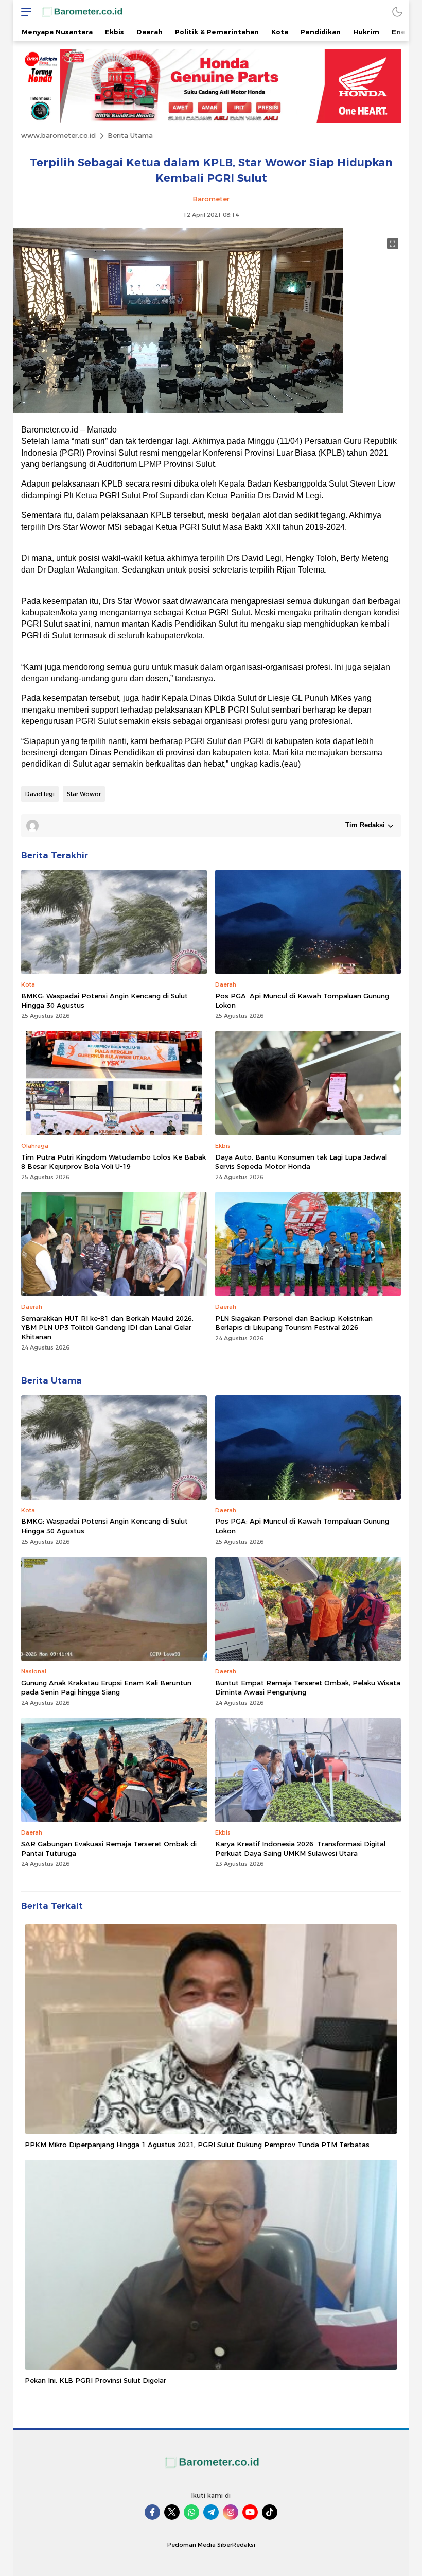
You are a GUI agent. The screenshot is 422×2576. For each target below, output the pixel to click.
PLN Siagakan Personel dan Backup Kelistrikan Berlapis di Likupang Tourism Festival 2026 (294, 1323)
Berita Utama (130, 135)
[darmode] (397, 12)
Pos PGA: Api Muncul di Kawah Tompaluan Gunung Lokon (302, 1000)
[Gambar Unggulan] (178, 410)
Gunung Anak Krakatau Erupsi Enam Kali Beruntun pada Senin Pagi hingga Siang (106, 1687)
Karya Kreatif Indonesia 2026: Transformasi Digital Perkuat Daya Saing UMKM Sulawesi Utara (300, 1848)
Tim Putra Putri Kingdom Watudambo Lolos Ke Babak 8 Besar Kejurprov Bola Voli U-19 (113, 1162)
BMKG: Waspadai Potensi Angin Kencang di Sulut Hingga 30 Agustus (104, 1000)
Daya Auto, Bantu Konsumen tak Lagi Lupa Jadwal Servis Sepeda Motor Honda (301, 1162)
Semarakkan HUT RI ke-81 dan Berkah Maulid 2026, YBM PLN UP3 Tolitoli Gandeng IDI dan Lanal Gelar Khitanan (107, 1327)
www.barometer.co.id (58, 135)
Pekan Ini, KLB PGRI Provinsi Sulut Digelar (95, 2380)
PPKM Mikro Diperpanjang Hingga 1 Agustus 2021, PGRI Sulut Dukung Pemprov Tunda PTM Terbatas (197, 2145)
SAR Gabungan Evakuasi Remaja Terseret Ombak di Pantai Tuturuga (109, 1848)
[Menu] (24, 12)
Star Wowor (84, 794)
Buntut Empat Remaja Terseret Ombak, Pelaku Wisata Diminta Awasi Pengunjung (308, 1687)
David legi (40, 794)
